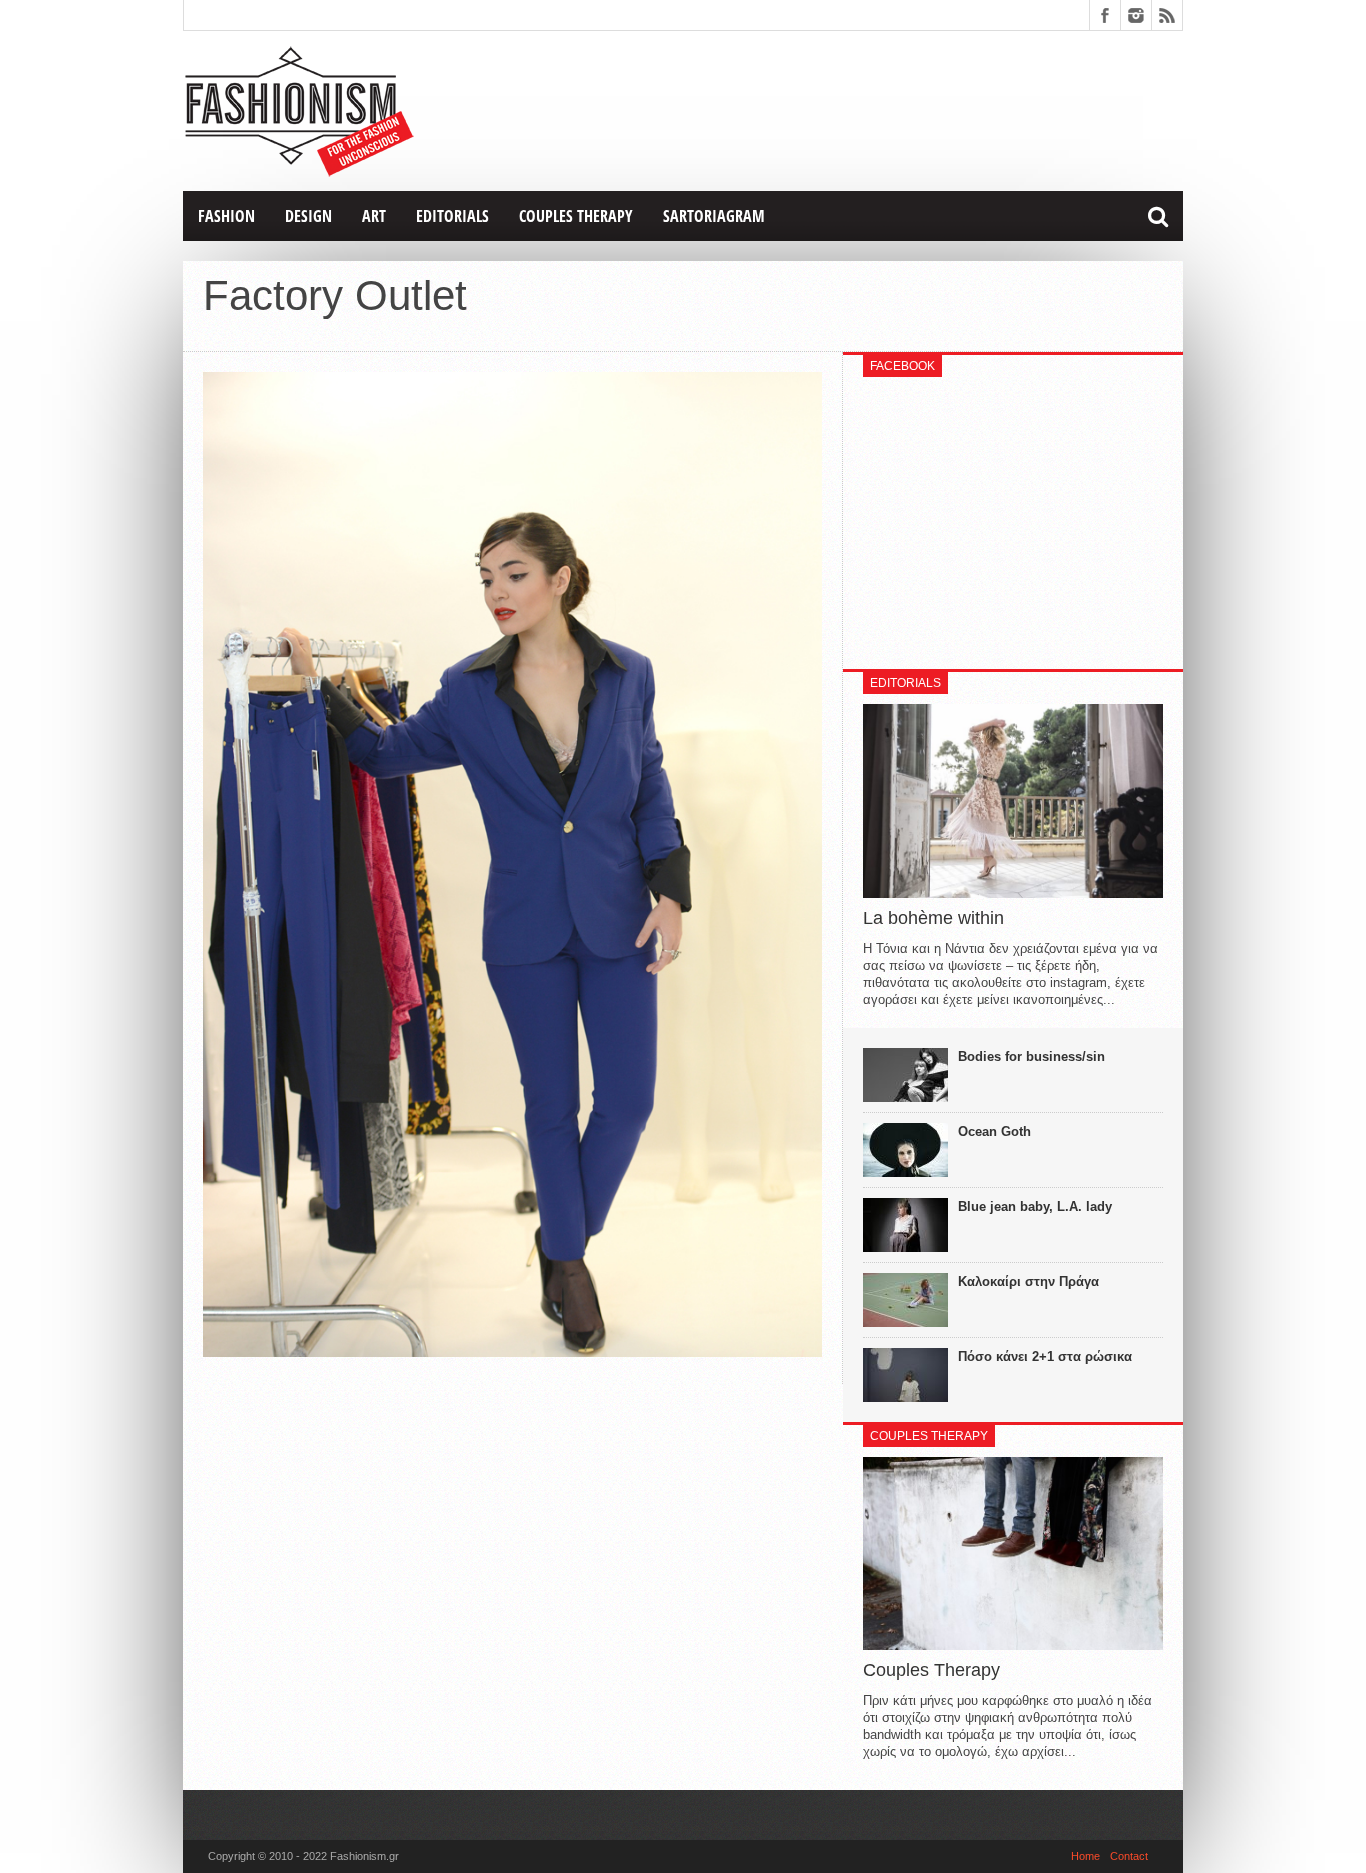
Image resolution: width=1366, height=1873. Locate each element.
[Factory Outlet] (512, 1352)
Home (1085, 1856)
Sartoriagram (714, 216)
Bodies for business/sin (1031, 1056)
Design (308, 216)
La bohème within (933, 918)
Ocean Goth (994, 1131)
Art (374, 216)
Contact (1129, 1856)
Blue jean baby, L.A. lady (1035, 1206)
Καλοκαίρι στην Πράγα (1028, 1281)
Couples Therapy (576, 216)
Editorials (452, 216)
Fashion (226, 216)
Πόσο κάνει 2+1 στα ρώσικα (1045, 1356)
